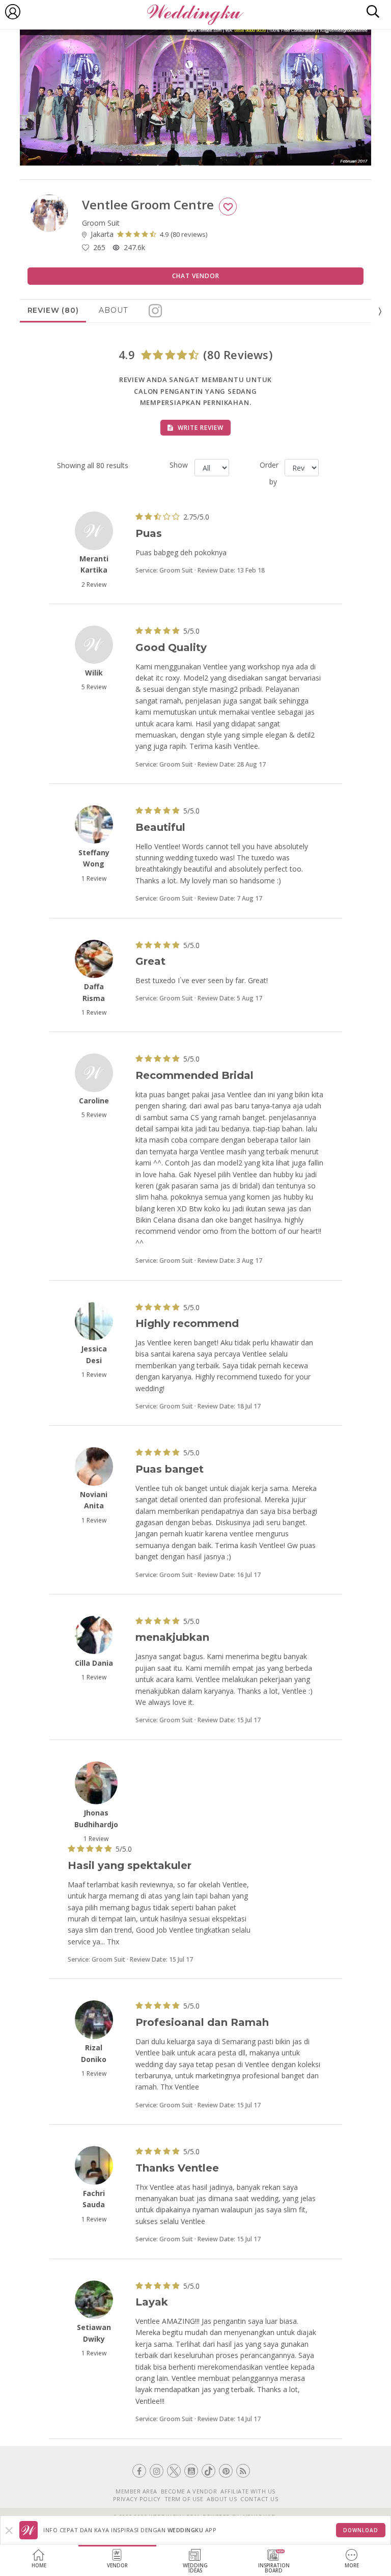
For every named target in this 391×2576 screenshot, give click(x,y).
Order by (268, 473)
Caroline (94, 1101)
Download (361, 2530)
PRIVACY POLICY (137, 2499)
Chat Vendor (196, 276)
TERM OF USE (184, 2499)
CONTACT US (259, 2499)
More (352, 2566)
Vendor (117, 2566)
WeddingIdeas (195, 2568)
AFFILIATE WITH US (248, 2491)
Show (178, 465)
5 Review (94, 687)
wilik (94, 673)
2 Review (94, 585)
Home (39, 2566)
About (113, 310)
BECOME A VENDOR (189, 2491)
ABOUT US (222, 2499)
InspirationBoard (274, 2568)
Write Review (200, 428)
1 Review (94, 878)
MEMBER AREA (136, 2491)
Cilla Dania (94, 1663)
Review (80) (53, 310)
